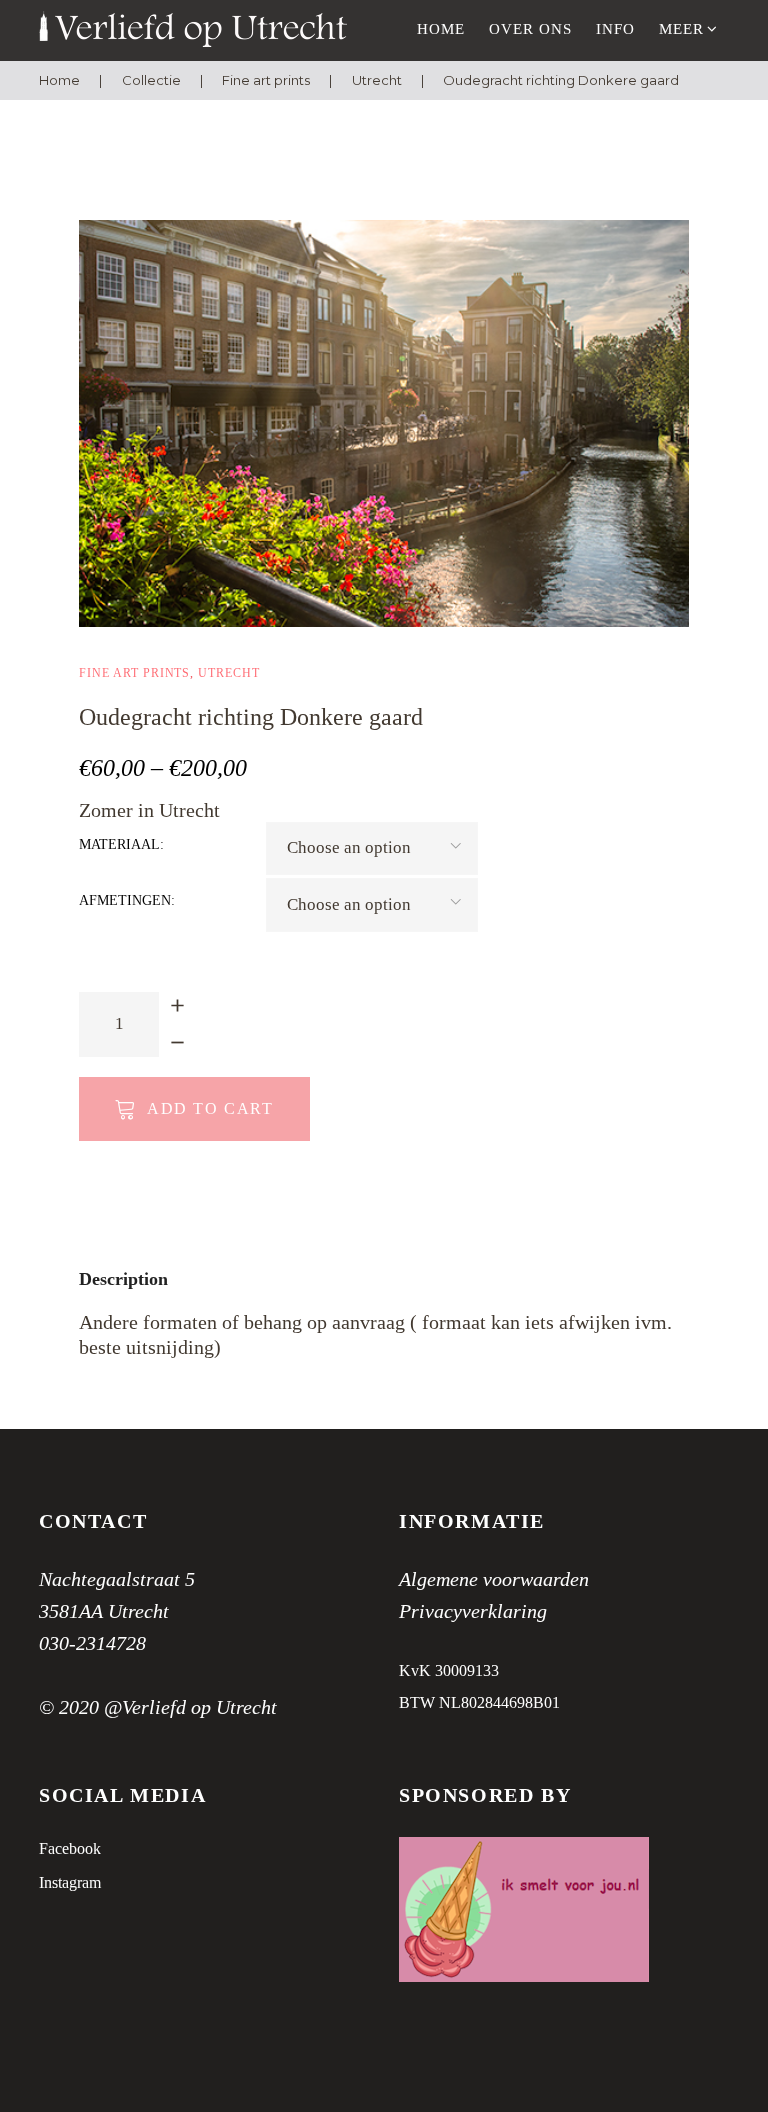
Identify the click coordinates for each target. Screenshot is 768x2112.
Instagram (70, 1882)
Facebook (70, 1848)
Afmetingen (125, 900)
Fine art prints (266, 80)
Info (615, 29)
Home (441, 29)
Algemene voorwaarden (494, 1579)
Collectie (151, 80)
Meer (681, 29)
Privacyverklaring (473, 1611)
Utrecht (377, 80)
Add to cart (210, 1108)
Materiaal (119, 844)
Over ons (530, 29)
